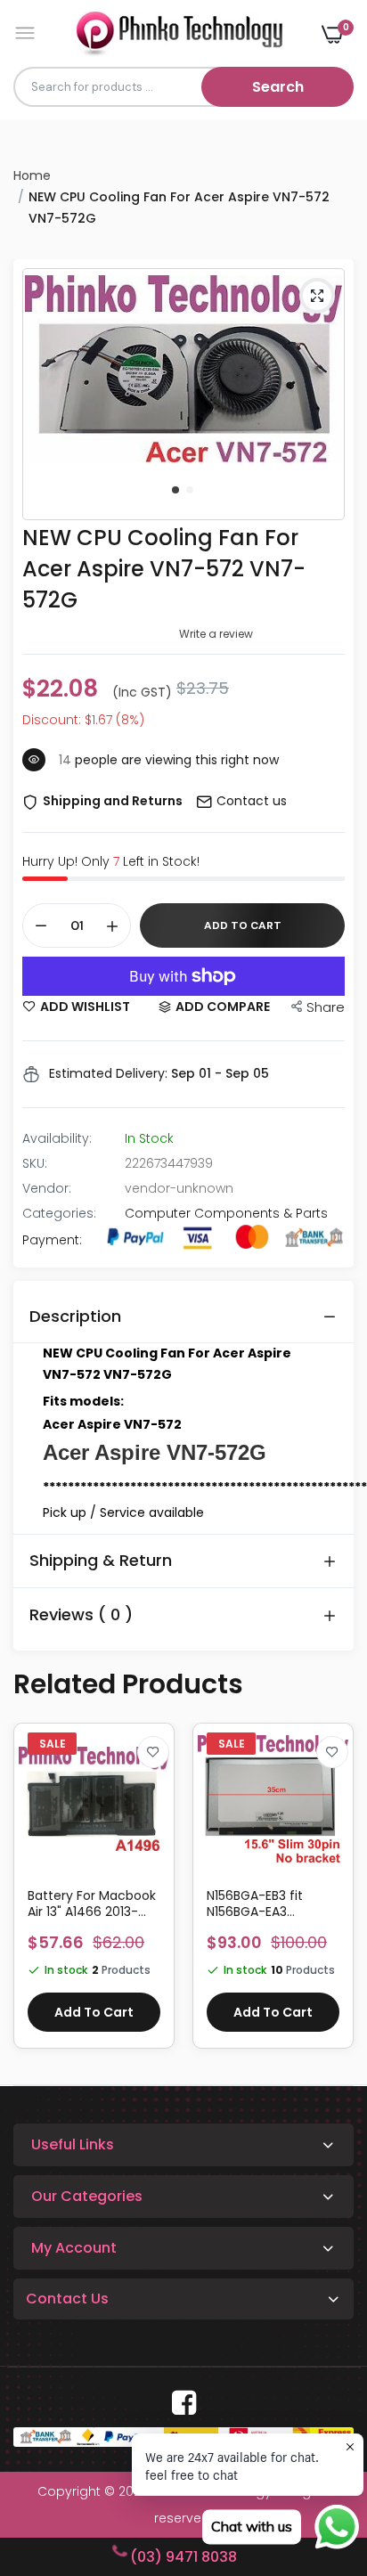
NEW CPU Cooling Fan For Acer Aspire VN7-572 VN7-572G (164, 569)
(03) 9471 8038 (183, 2557)
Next (331, 1895)
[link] (153, 1752)
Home (32, 175)
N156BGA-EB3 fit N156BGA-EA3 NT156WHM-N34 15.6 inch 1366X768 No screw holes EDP (268, 1903)
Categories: (59, 1213)
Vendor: (47, 1188)
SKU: (35, 1163)
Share (326, 1007)
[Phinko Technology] (179, 33)
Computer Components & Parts (226, 1213)
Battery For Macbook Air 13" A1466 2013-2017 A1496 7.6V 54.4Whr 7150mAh (92, 1903)
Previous (36, 1895)
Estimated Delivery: (108, 1073)
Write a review (216, 634)
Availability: (57, 1138)
